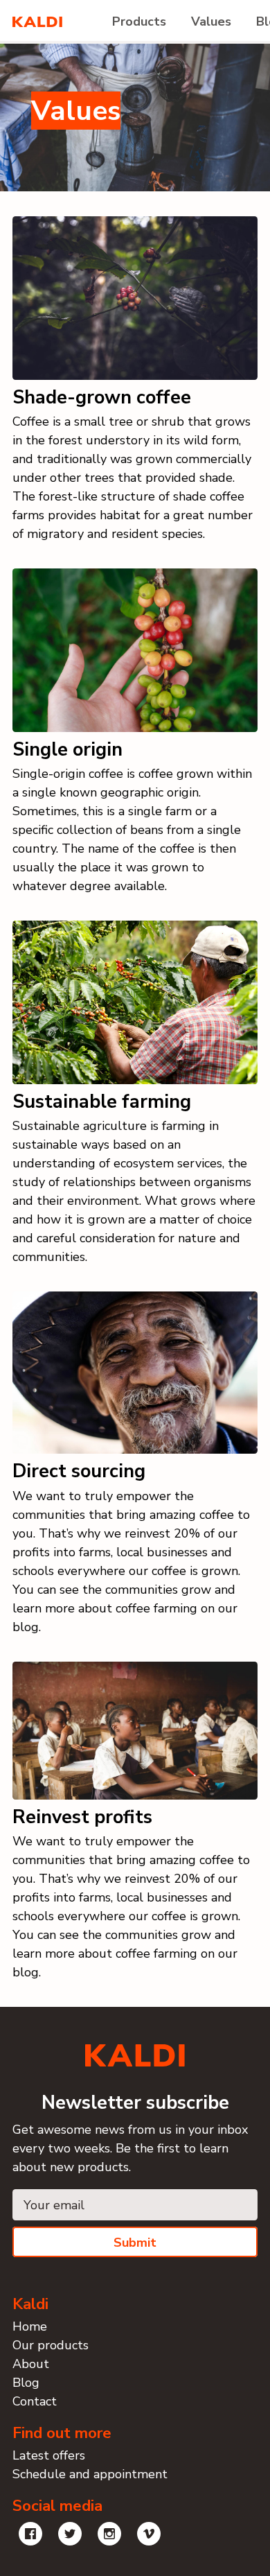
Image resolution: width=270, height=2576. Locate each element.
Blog (26, 2383)
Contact (35, 2401)
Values (211, 21)
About (31, 2364)
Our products (51, 2345)
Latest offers (49, 2455)
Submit (135, 2243)
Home (30, 2326)
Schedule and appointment (90, 2474)
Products (139, 21)
